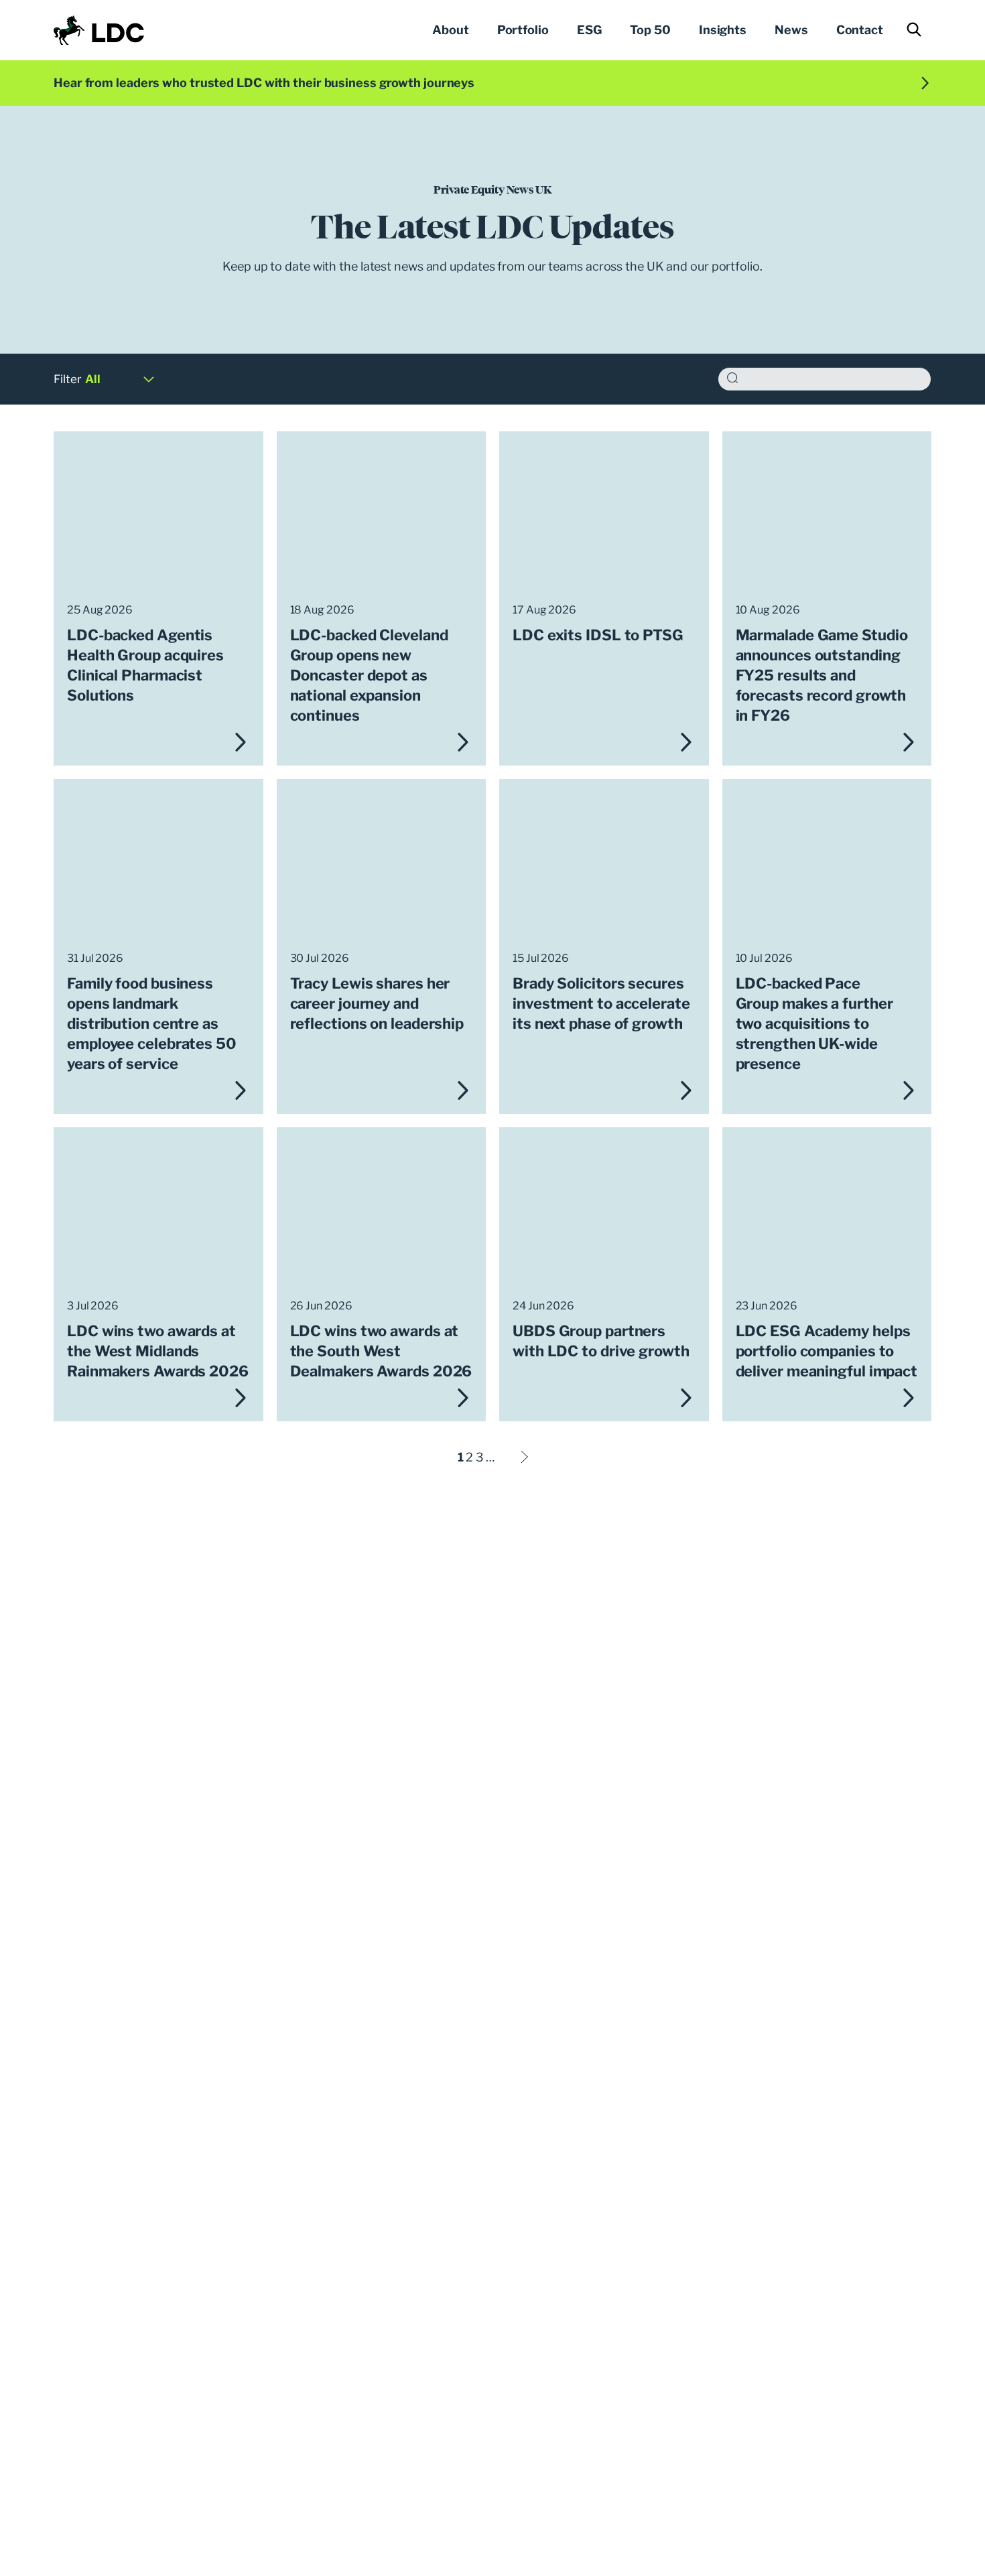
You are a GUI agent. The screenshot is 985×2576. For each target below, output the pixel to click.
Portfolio (523, 30)
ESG (590, 30)
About (451, 30)
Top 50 (650, 30)
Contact (860, 30)
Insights (723, 30)
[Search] (732, 379)
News (791, 30)
